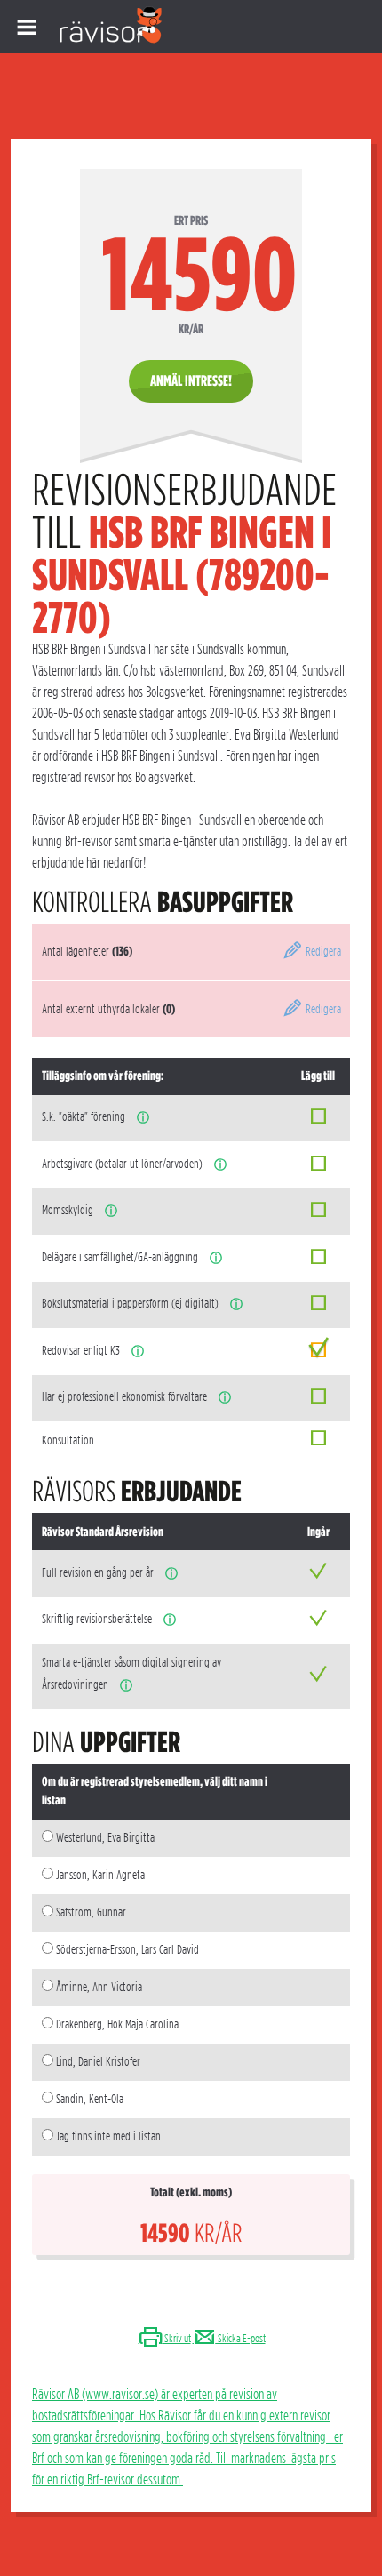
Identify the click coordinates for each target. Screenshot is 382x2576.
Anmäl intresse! (191, 381)
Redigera (322, 951)
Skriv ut (177, 2338)
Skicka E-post (241, 2338)
